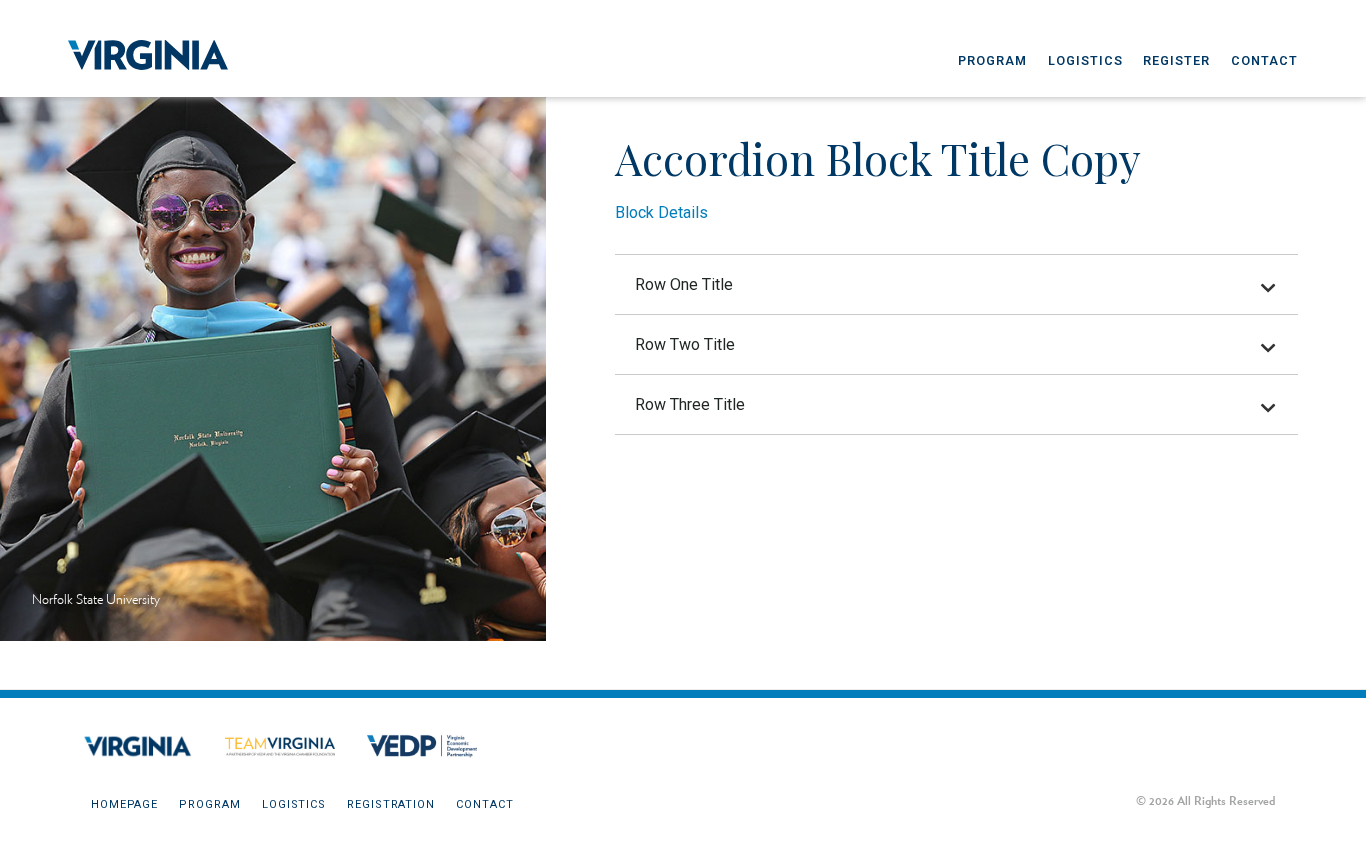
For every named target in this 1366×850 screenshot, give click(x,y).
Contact (1264, 60)
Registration (391, 804)
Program (992, 60)
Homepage (124, 804)
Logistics (1085, 60)
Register (1176, 60)
